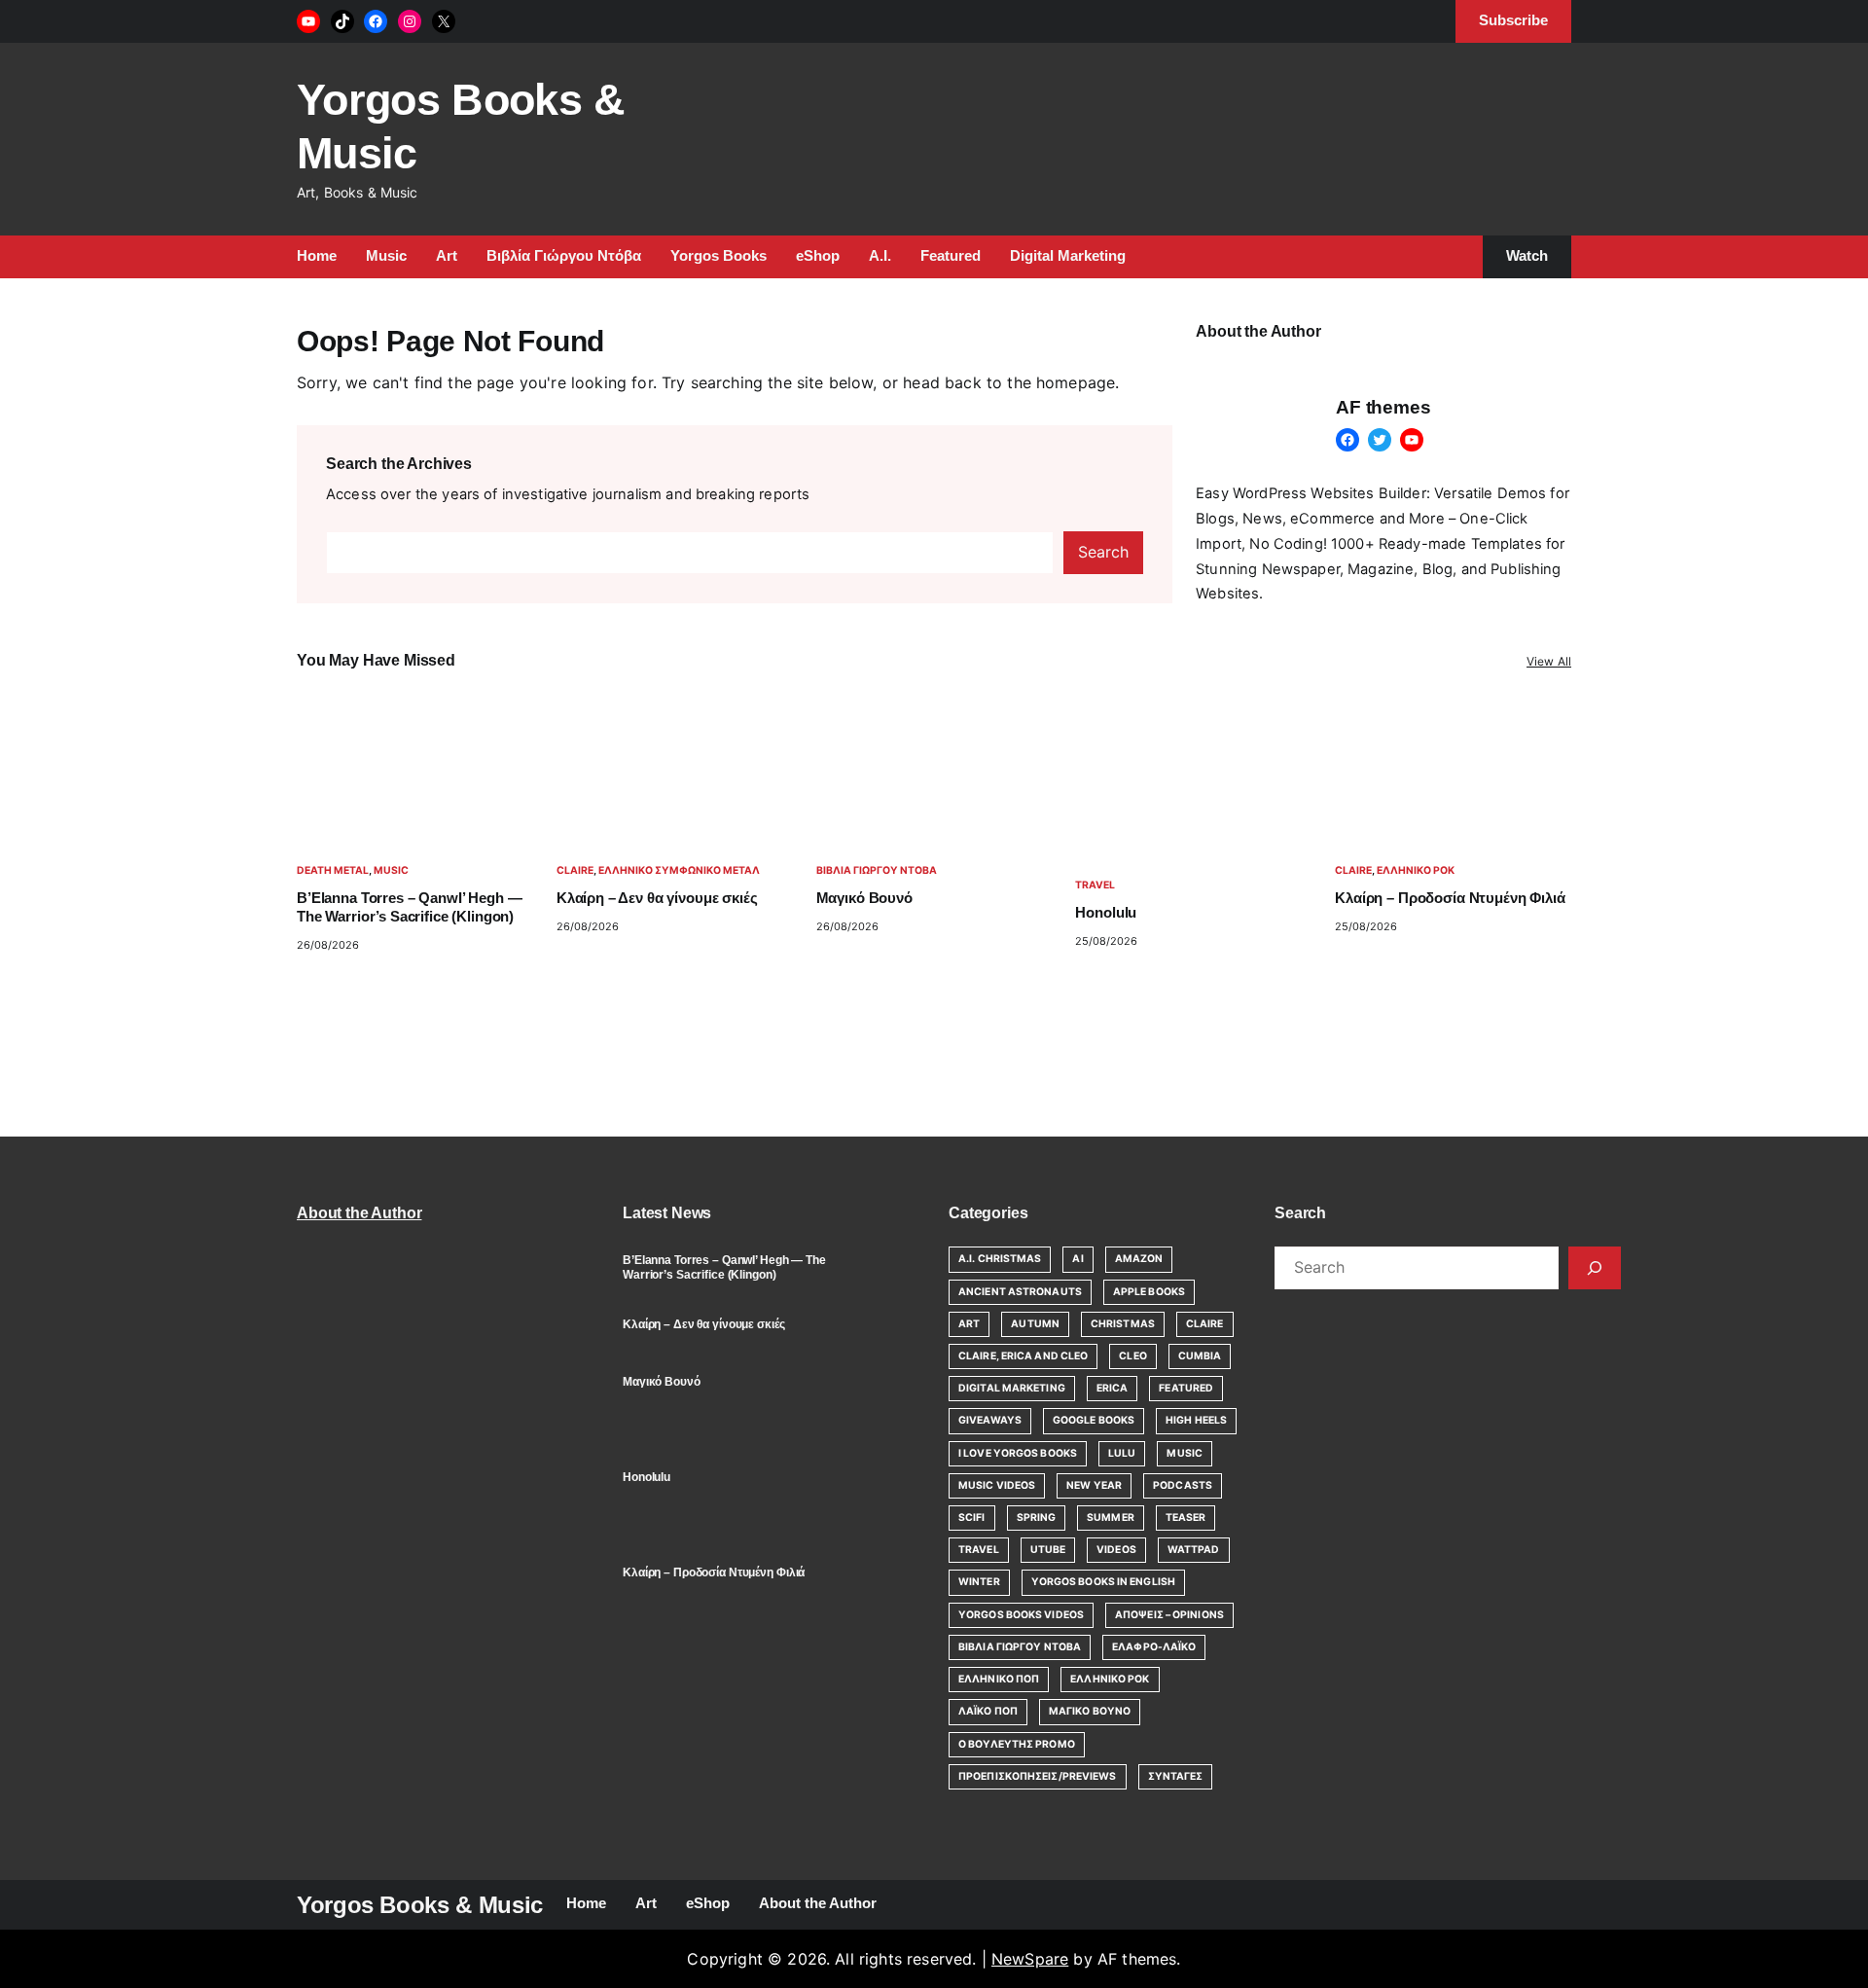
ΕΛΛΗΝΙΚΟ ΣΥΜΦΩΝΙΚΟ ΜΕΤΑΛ (679, 870)
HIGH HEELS (1196, 1420)
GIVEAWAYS (990, 1420)
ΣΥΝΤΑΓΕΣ (1176, 1776)
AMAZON (1139, 1259)
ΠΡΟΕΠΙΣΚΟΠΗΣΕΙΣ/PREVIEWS (1038, 1776)
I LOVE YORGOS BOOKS (1018, 1453)
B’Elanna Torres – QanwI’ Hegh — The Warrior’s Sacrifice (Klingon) (409, 907)
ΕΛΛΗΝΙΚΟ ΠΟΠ (999, 1679)
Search (1103, 552)
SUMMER (1111, 1518)
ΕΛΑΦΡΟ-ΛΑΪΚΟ (1154, 1647)
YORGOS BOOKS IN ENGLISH (1103, 1582)
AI (1078, 1259)
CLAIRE (575, 870)
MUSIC (391, 870)
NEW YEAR (1094, 1485)
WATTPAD (1194, 1550)
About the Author (359, 1213)
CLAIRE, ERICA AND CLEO (1023, 1356)
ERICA (1113, 1388)
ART (969, 1324)
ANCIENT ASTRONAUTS (1020, 1292)
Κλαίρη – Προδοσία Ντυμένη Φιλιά (1450, 898)
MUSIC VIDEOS (997, 1485)
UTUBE (1048, 1550)
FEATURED (1186, 1388)
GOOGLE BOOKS (1094, 1420)
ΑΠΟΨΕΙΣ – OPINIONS (1169, 1615)
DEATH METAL (333, 870)
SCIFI (972, 1518)
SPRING (1037, 1518)
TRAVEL (1095, 885)
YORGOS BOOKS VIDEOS (1021, 1615)
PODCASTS (1183, 1485)
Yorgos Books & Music (420, 1905)
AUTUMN (1035, 1324)
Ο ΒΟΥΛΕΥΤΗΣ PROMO (1017, 1744)
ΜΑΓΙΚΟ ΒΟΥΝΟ (1090, 1711)
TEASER (1186, 1518)
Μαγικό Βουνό (864, 898)
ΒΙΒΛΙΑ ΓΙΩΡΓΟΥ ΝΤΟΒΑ (877, 870)
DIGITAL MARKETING (1012, 1388)
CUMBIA (1200, 1356)
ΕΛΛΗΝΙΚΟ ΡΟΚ (1416, 870)
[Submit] (1595, 1268)
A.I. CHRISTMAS (1000, 1259)
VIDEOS (1116, 1550)
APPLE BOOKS (1149, 1292)
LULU (1122, 1453)
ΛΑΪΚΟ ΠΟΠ (988, 1711)
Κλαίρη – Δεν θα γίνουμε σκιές (657, 898)
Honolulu (1106, 913)
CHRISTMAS (1123, 1324)
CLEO (1132, 1356)
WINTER (979, 1582)
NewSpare (1030, 1959)
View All (1549, 661)
